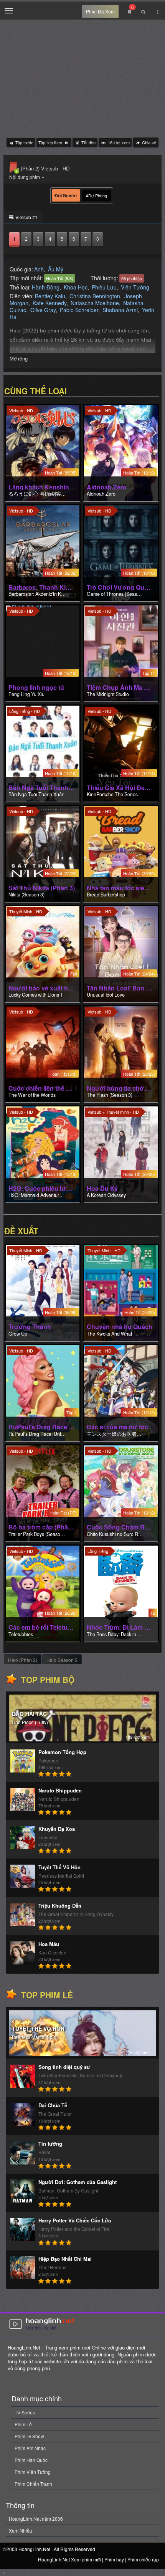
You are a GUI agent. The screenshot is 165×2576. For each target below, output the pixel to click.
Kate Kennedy (49, 303)
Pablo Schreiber (79, 310)
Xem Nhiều (21, 2531)
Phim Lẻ (23, 2424)
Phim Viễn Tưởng (33, 2472)
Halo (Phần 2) (23, 1660)
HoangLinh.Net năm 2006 (36, 2519)
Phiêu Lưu (104, 287)
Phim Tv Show (29, 2436)
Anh (39, 269)
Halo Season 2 (62, 1660)
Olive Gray (43, 310)
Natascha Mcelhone (95, 303)
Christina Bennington (95, 296)
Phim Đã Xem (100, 11)
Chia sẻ (148, 142)
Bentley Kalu (50, 296)
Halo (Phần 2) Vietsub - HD (39, 168)
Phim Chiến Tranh (33, 2484)
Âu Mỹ (56, 269)
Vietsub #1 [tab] (26, 217)
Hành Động (46, 287)
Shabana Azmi (120, 310)
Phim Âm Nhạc (30, 2448)
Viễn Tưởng (135, 287)
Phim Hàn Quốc (31, 2460)
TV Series (25, 2412)
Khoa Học (76, 287)
